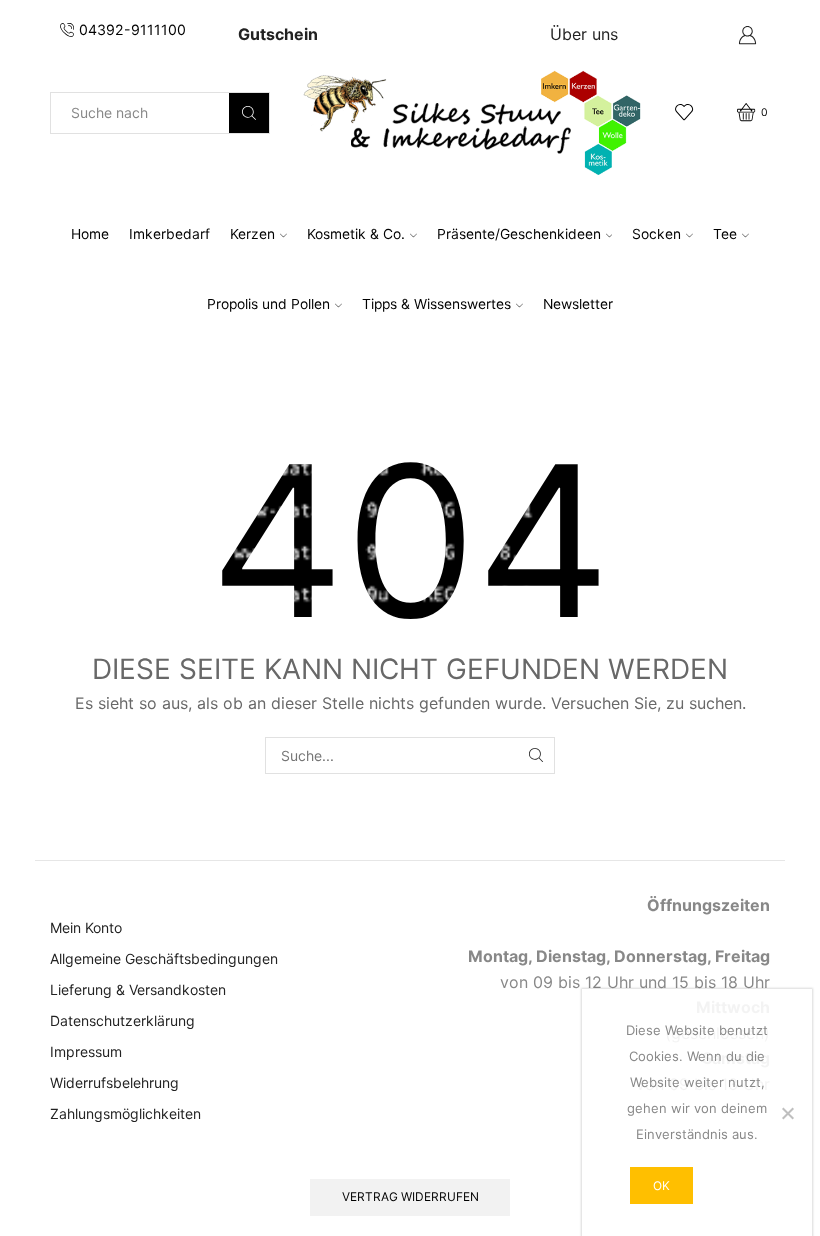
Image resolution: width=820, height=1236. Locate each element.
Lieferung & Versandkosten (138, 989)
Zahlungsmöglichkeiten (125, 1113)
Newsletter (578, 304)
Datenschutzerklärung (122, 1020)
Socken (656, 234)
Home (90, 234)
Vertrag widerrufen (410, 1196)
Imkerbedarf (169, 234)
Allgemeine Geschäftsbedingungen (164, 958)
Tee (725, 234)
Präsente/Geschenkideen (519, 234)
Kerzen (252, 234)
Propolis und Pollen (268, 304)
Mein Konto (86, 927)
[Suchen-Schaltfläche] (249, 113)
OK (661, 1185)
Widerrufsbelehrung (114, 1082)
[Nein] (787, 1113)
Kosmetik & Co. (356, 234)
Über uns (584, 34)
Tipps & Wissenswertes (436, 304)
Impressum (86, 1051)
